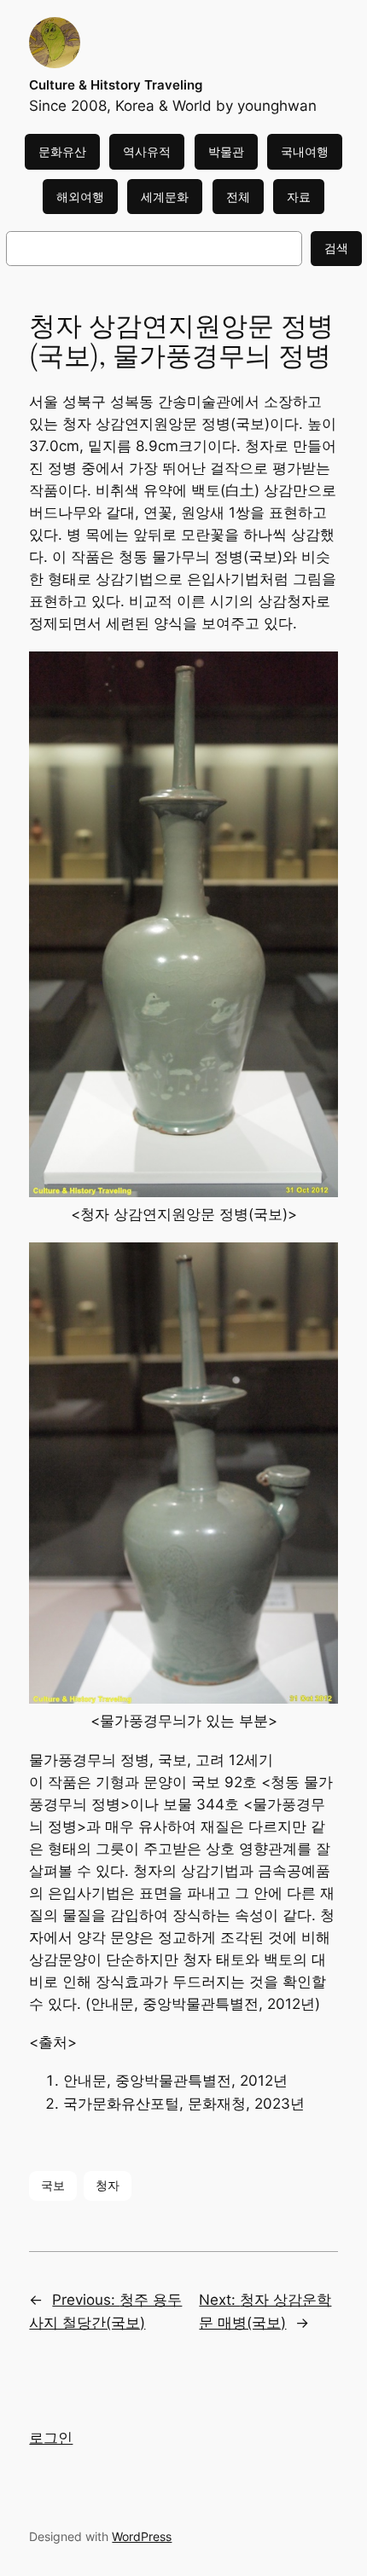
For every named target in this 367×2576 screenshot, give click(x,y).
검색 (336, 248)
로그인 (51, 2438)
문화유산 (62, 151)
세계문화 (165, 197)
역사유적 (147, 151)
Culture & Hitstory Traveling (116, 85)
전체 (238, 197)
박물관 (226, 151)
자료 (299, 197)
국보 (53, 2185)
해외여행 (80, 197)
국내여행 (305, 151)
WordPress (142, 2536)
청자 (108, 2185)
